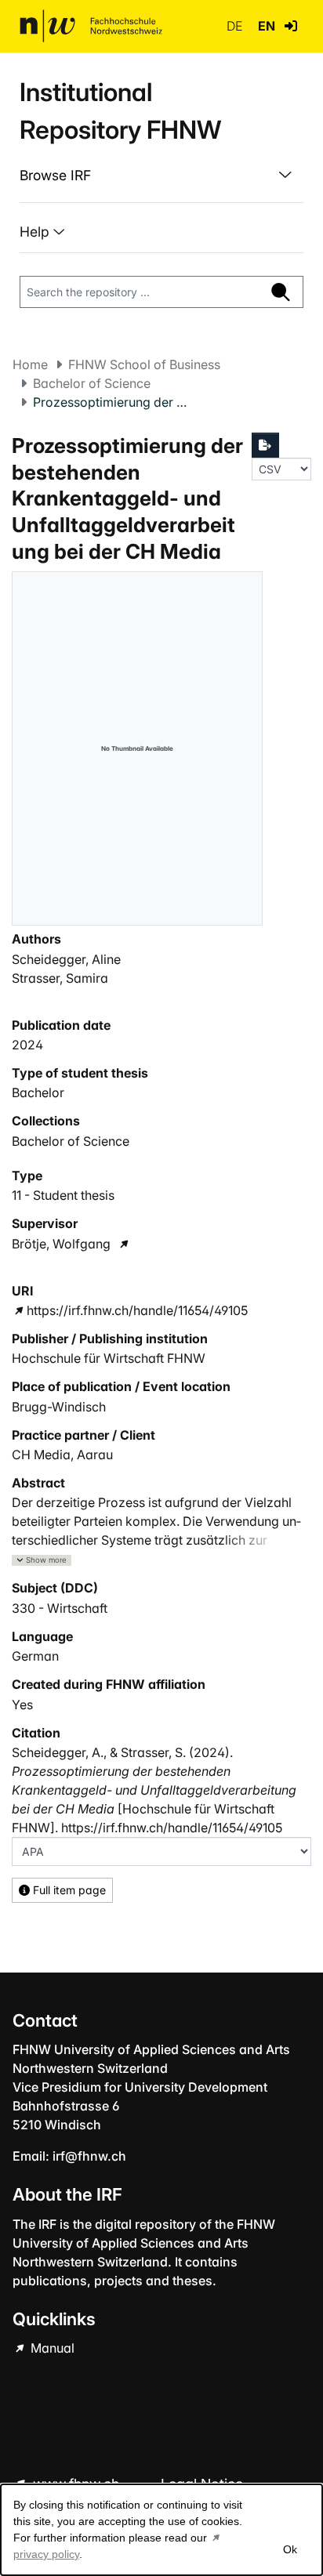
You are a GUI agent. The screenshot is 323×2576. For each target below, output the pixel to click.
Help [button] (36, 232)
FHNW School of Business (144, 364)
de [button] (236, 26)
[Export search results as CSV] (266, 445)
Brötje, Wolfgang (61, 1244)
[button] (291, 26)
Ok (290, 2549)
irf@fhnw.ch (89, 2156)
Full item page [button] (68, 1890)
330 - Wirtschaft (60, 1608)
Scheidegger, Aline (66, 959)
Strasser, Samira (60, 978)
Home (30, 364)
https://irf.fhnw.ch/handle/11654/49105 (137, 1310)
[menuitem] (161, 176)
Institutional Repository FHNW (120, 111)
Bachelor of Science (92, 383)
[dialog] (161, 2530)
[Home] (91, 26)
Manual (51, 2348)
